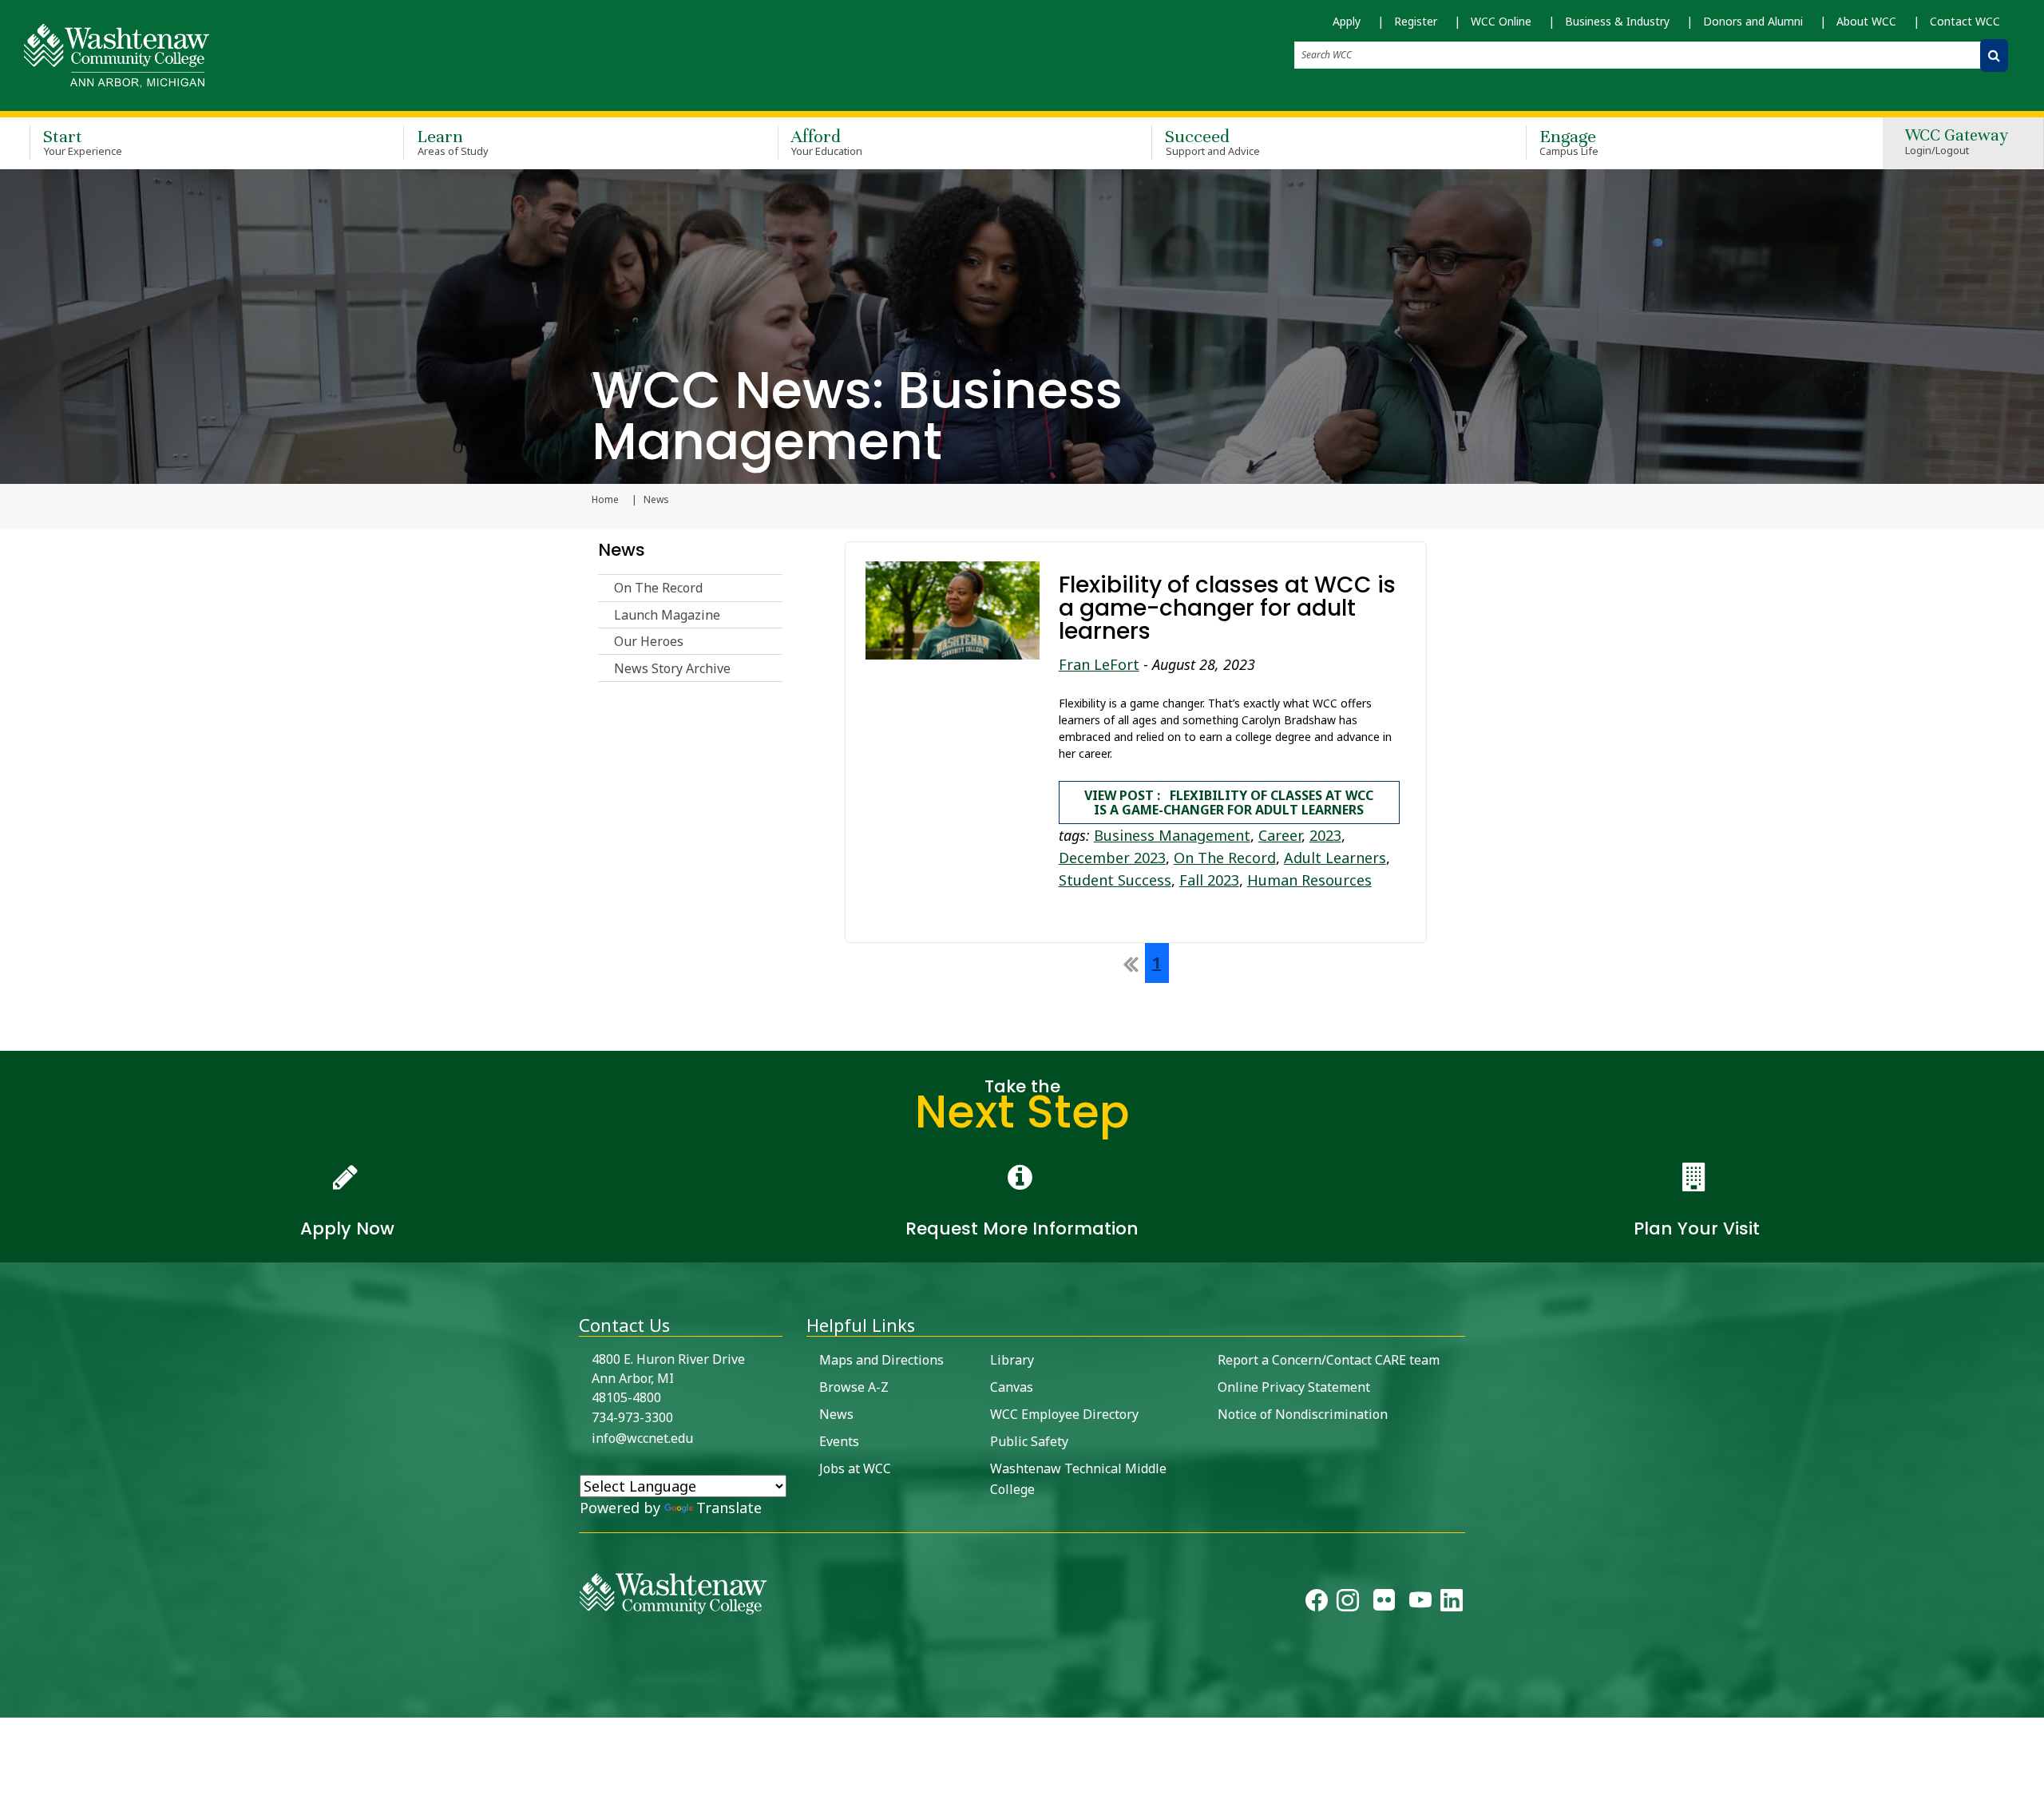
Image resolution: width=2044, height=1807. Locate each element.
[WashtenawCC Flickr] (1384, 1603)
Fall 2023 (1209, 880)
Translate (729, 1508)
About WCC (1866, 21)
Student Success (1115, 880)
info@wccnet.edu (642, 1438)
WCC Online (1501, 21)
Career (1280, 835)
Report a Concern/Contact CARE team (1329, 1360)
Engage (1569, 142)
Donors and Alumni (1753, 21)
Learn (453, 142)
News (622, 550)
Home (605, 500)
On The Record (658, 588)
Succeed (1212, 142)
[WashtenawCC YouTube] (1420, 1603)
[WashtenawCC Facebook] (1317, 1603)
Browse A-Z (854, 1387)
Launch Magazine (667, 615)
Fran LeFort (1099, 664)
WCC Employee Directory (1064, 1414)
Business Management (1172, 835)
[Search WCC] (1994, 55)
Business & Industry (1617, 21)
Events (839, 1441)
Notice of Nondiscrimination (1303, 1414)
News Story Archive (672, 668)
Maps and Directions (881, 1360)
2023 (1325, 835)
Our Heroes (649, 641)
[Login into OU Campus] (10, 1704)
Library (1012, 1360)
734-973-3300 (632, 1417)
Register (1416, 21)
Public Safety (1029, 1441)
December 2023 (1112, 858)
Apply (1347, 21)
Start (83, 142)
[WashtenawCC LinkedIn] (1452, 1603)
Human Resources (1309, 880)
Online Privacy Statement (1294, 1387)
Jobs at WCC (855, 1468)
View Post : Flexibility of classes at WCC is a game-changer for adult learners (1229, 802)
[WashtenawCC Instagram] (1348, 1603)
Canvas (1012, 1387)
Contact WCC (1965, 21)
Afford (827, 142)
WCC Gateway (1957, 143)
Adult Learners (1335, 858)
